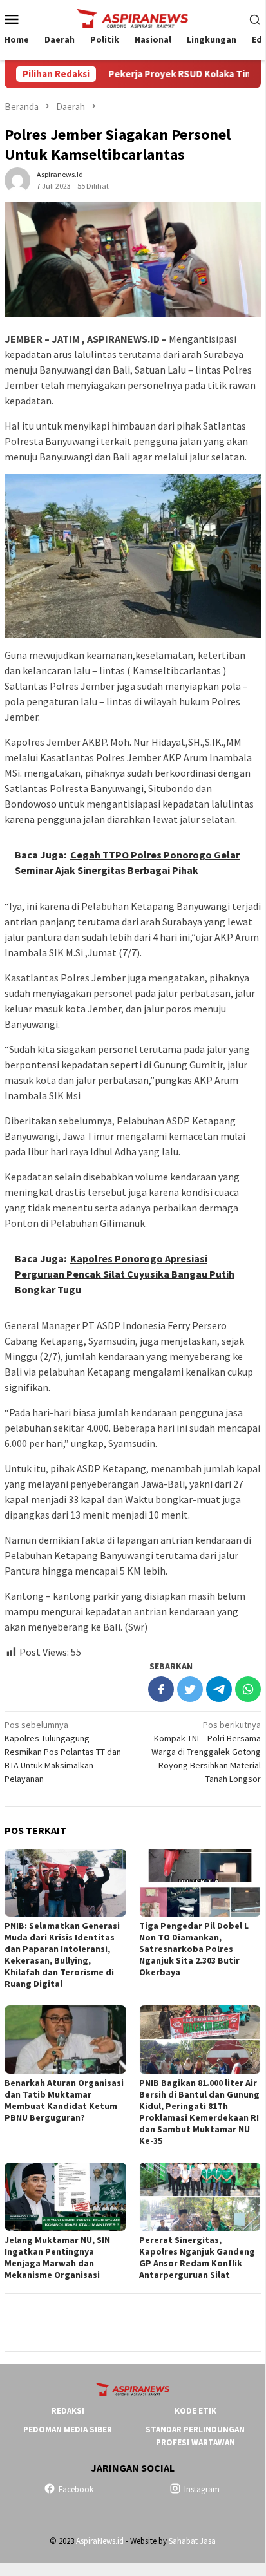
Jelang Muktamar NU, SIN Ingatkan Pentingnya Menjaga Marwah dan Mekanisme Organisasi (57, 2257)
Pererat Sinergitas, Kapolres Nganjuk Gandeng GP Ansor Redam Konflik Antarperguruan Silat (197, 2257)
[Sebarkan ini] (161, 1689)
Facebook (76, 2489)
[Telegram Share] (219, 1689)
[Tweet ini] (190, 1689)
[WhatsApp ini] (248, 1689)
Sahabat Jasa (192, 2541)
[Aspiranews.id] (133, 17)
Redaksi (68, 2411)
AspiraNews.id (100, 2541)
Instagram (202, 2489)
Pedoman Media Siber (68, 2429)
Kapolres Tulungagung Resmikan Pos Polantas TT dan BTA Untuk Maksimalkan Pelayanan (63, 1752)
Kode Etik (195, 2411)
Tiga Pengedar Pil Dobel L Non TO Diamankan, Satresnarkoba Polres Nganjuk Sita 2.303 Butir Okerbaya (194, 1949)
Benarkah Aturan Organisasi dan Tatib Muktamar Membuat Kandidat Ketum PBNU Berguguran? (64, 2100)
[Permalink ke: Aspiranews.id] (17, 179)
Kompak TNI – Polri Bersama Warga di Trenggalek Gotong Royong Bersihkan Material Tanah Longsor (206, 1752)
